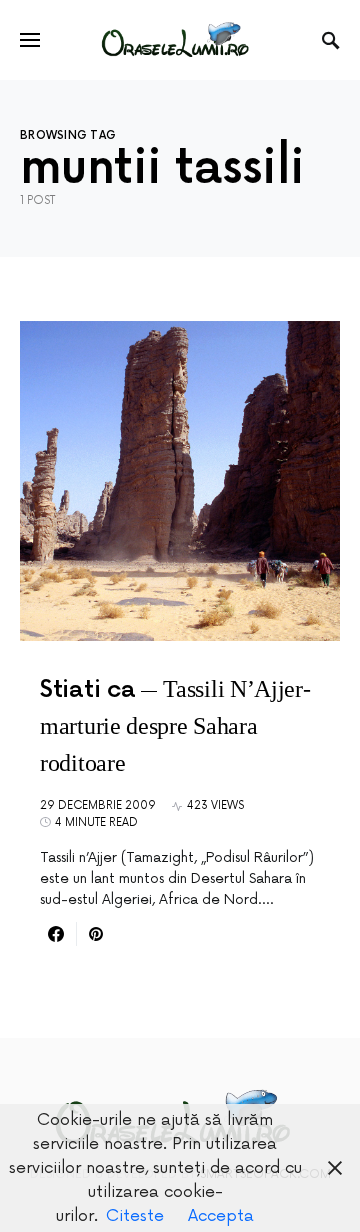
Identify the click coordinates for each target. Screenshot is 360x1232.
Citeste (135, 1216)
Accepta (221, 1216)
